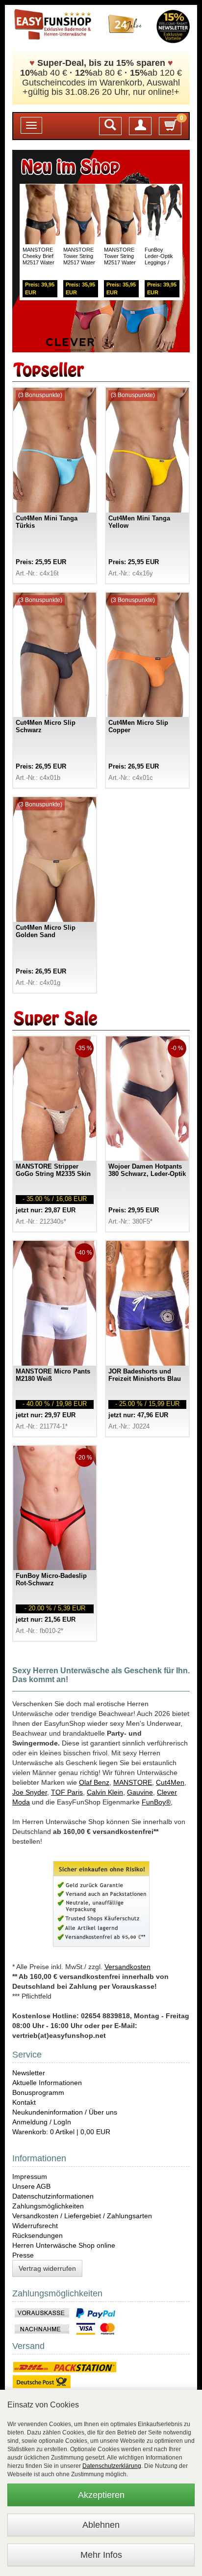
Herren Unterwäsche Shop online (64, 2245)
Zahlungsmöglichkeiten (48, 2206)
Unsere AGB (31, 2186)
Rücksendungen (38, 2235)
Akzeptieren (101, 2495)
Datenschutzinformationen (53, 2196)
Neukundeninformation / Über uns (65, 2112)
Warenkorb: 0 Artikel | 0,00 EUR (61, 2132)
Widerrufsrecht (35, 2226)
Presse (23, 2255)
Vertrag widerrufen (47, 2268)
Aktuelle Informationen (47, 2083)
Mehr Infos (101, 2555)
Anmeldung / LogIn (42, 2122)
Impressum (30, 2176)
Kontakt (24, 2102)
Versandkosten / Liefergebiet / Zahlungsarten (82, 2216)
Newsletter (29, 2073)
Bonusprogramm (38, 2092)
